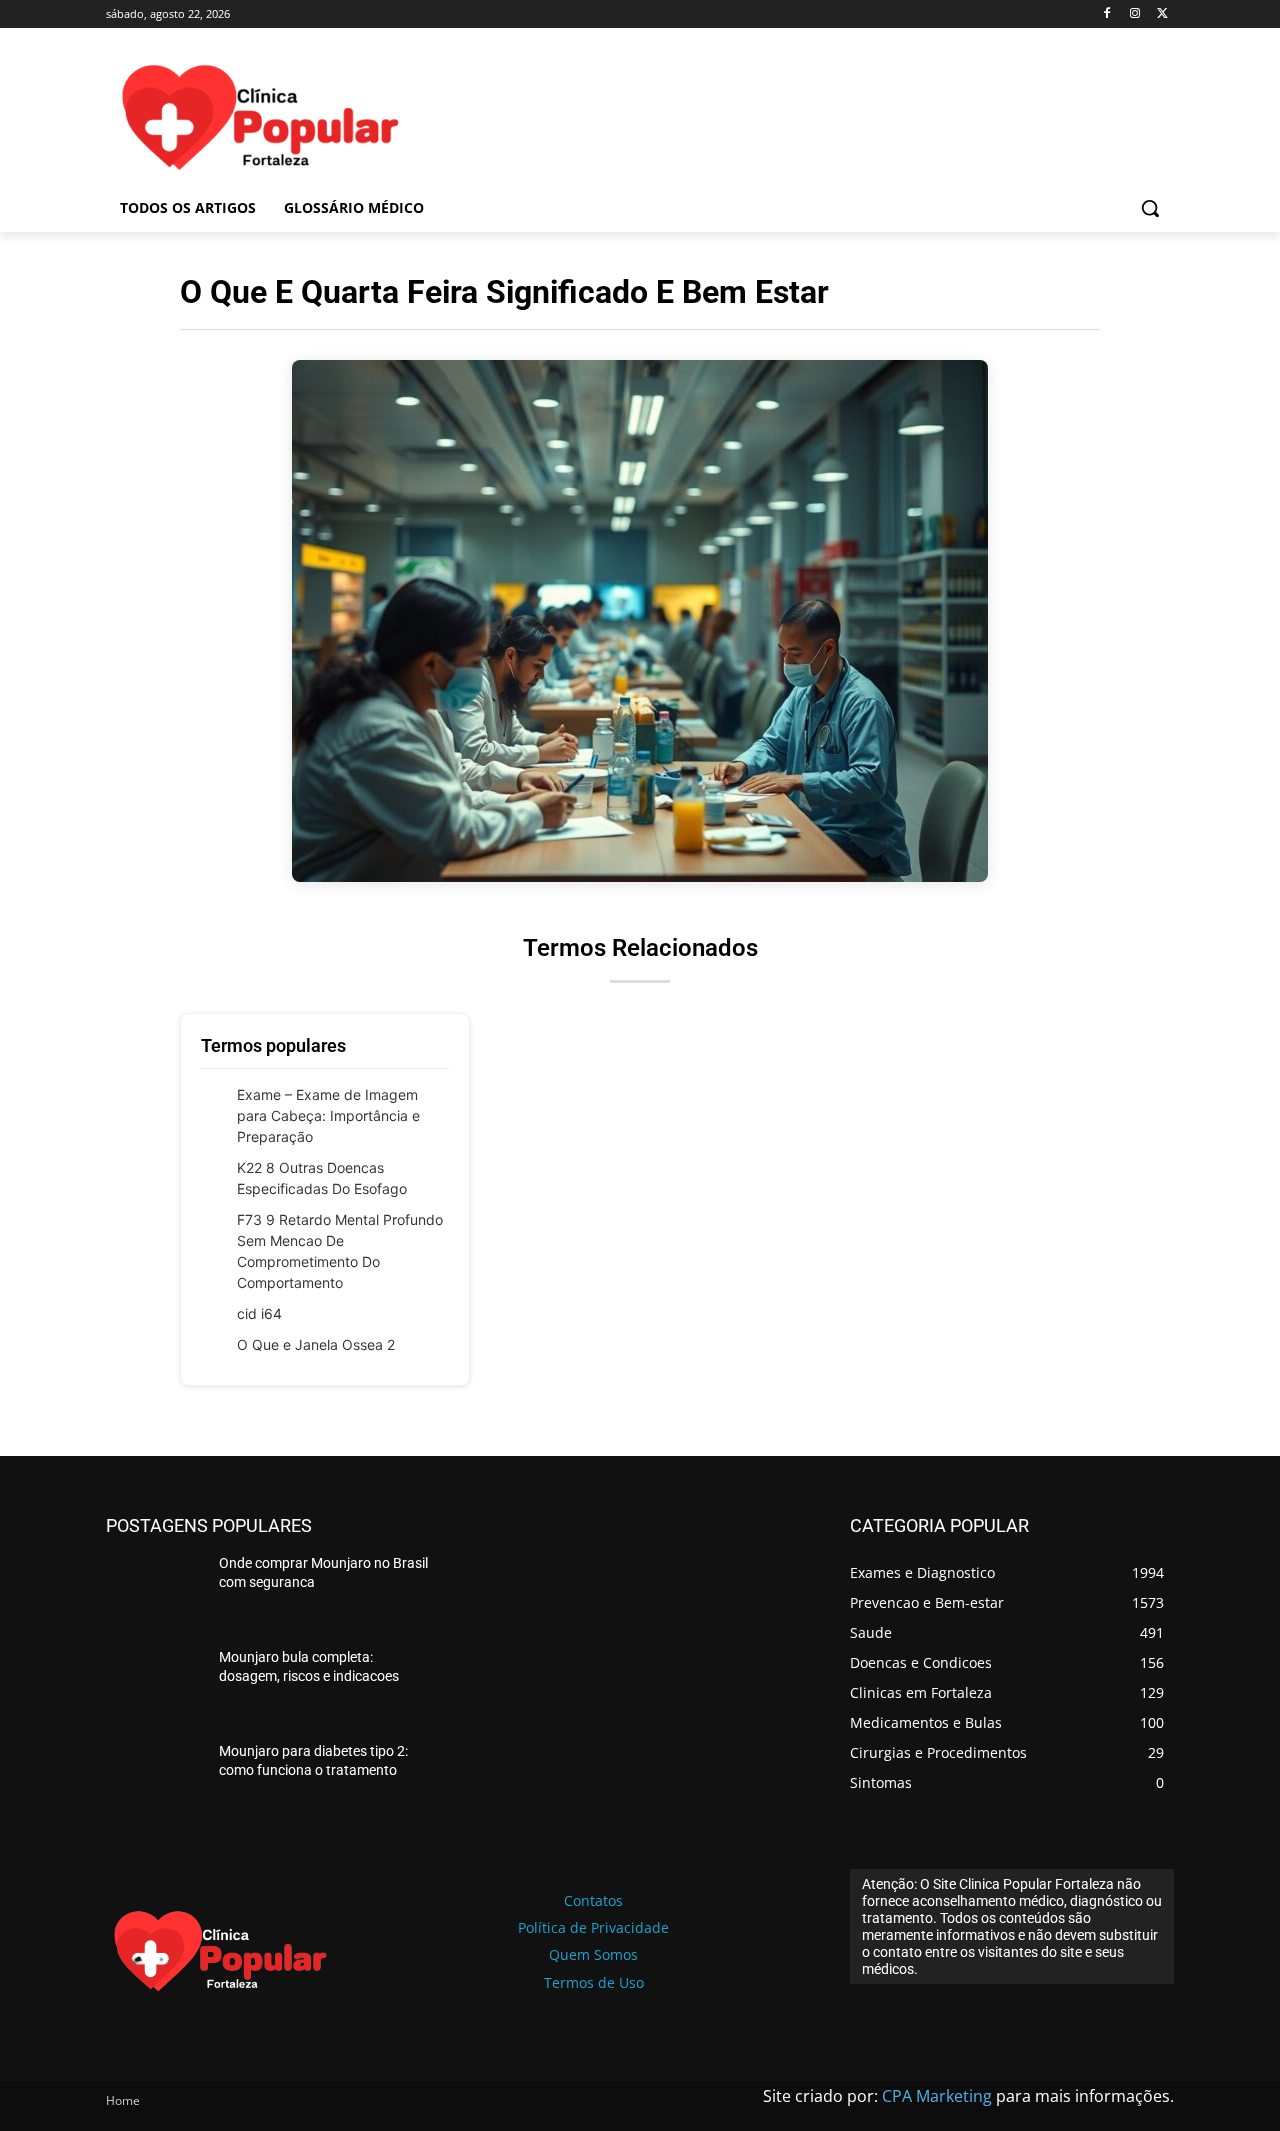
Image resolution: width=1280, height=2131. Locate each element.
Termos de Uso (594, 1982)
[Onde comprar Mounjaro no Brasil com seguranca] (154, 1592)
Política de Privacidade (593, 1927)
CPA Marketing (937, 2096)
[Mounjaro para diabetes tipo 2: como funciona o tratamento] (154, 1780)
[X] (1162, 14)
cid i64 (259, 1313)
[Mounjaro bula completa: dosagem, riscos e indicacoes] (154, 1686)
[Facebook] (1107, 14)
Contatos (593, 1900)
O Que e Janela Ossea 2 (316, 1344)
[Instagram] (1134, 14)
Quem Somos (593, 1954)
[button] (1150, 208)
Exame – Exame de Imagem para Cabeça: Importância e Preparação (328, 1115)
